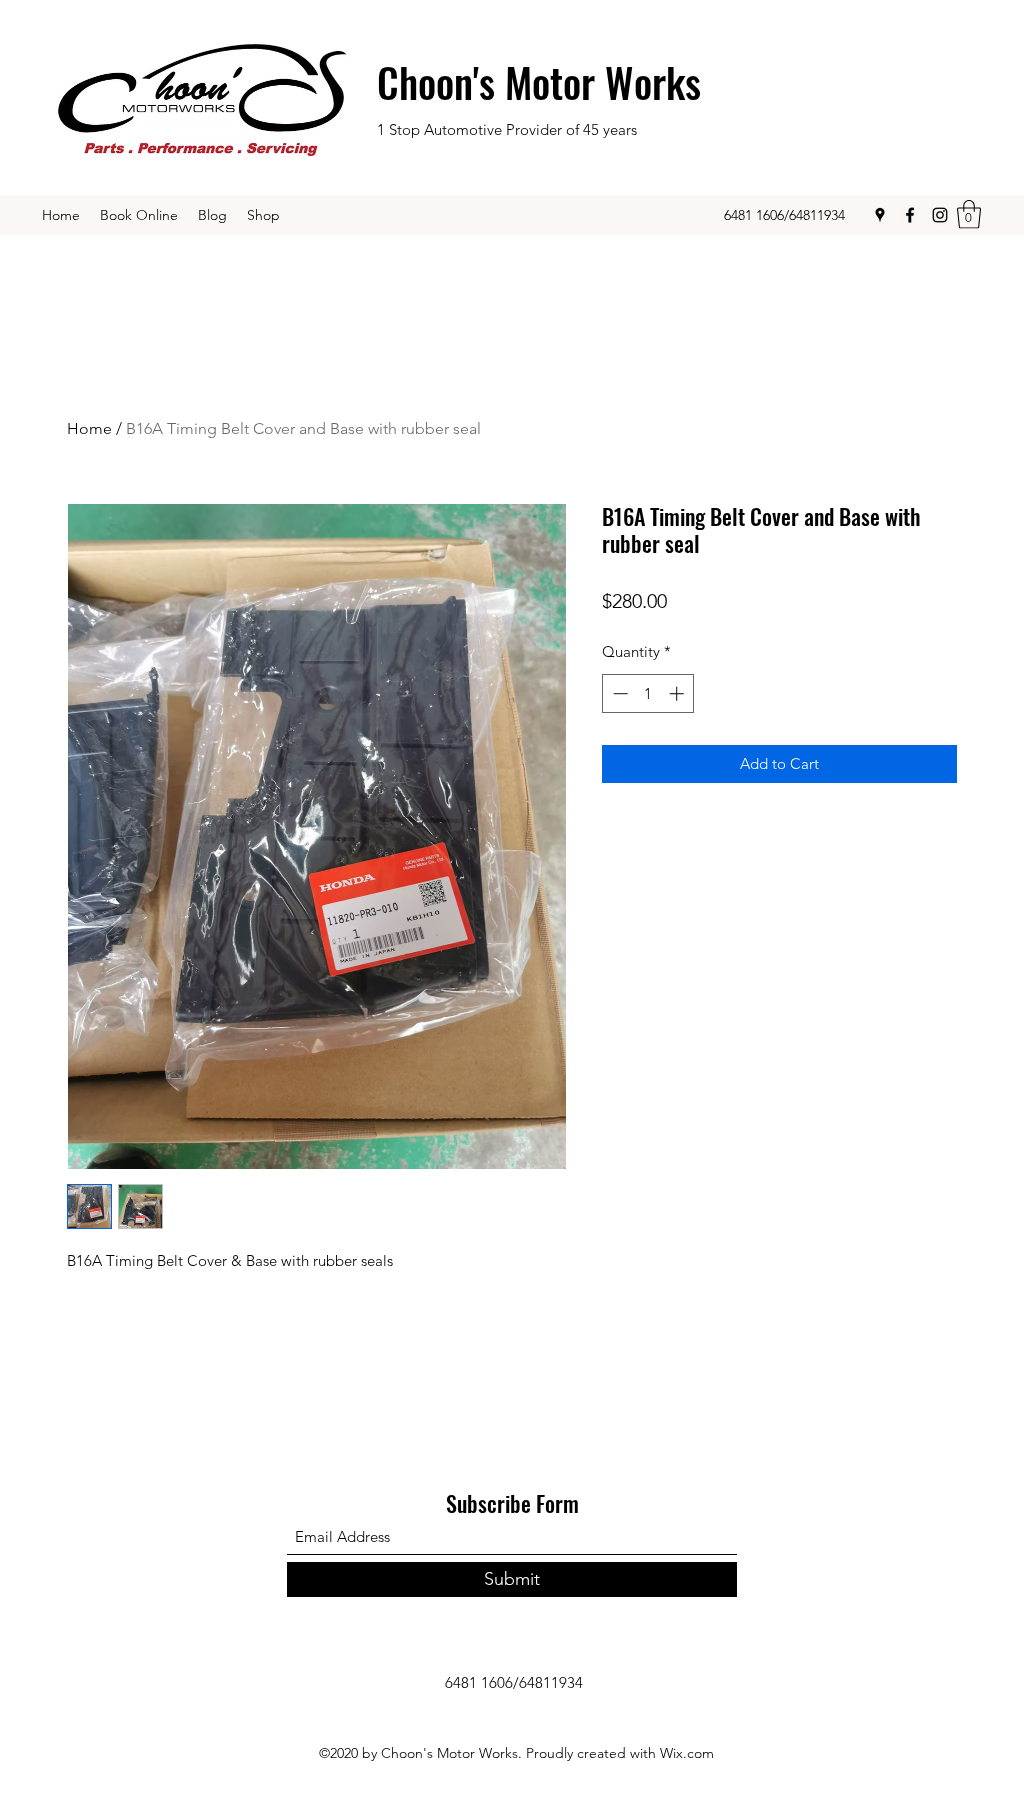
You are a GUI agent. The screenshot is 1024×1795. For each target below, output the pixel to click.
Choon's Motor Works (539, 82)
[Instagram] (940, 215)
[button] (969, 214)
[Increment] (678, 693)
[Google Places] (880, 215)
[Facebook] (910, 215)
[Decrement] (618, 693)
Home (89, 428)
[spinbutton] (648, 693)
